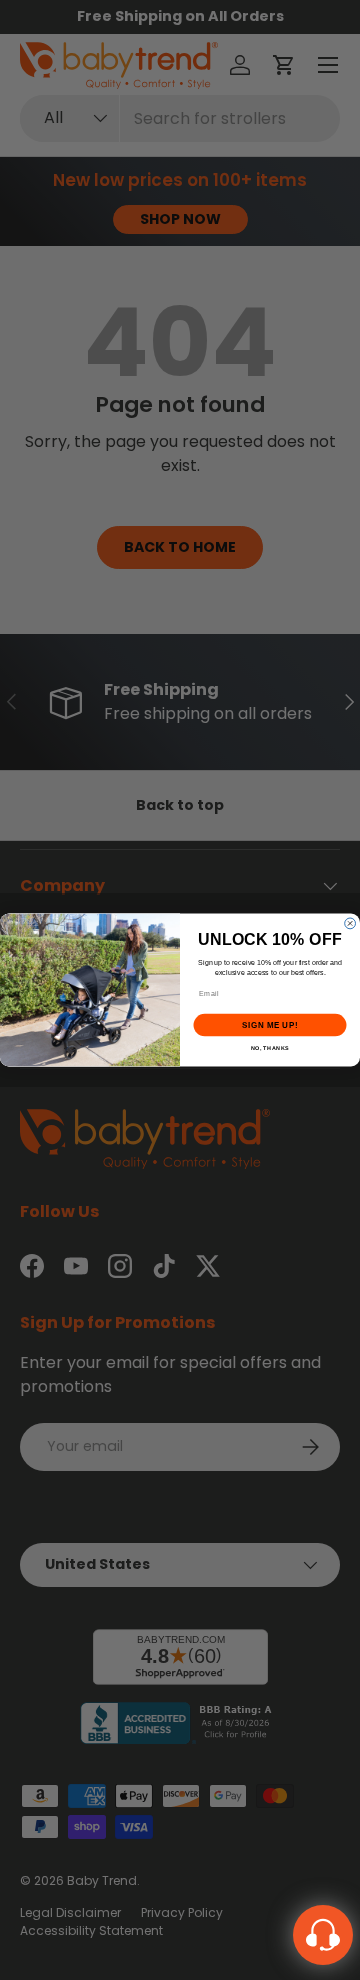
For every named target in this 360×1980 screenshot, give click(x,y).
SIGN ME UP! (269, 1025)
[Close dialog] (350, 923)
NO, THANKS (270, 1048)
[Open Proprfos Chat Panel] (323, 1935)
